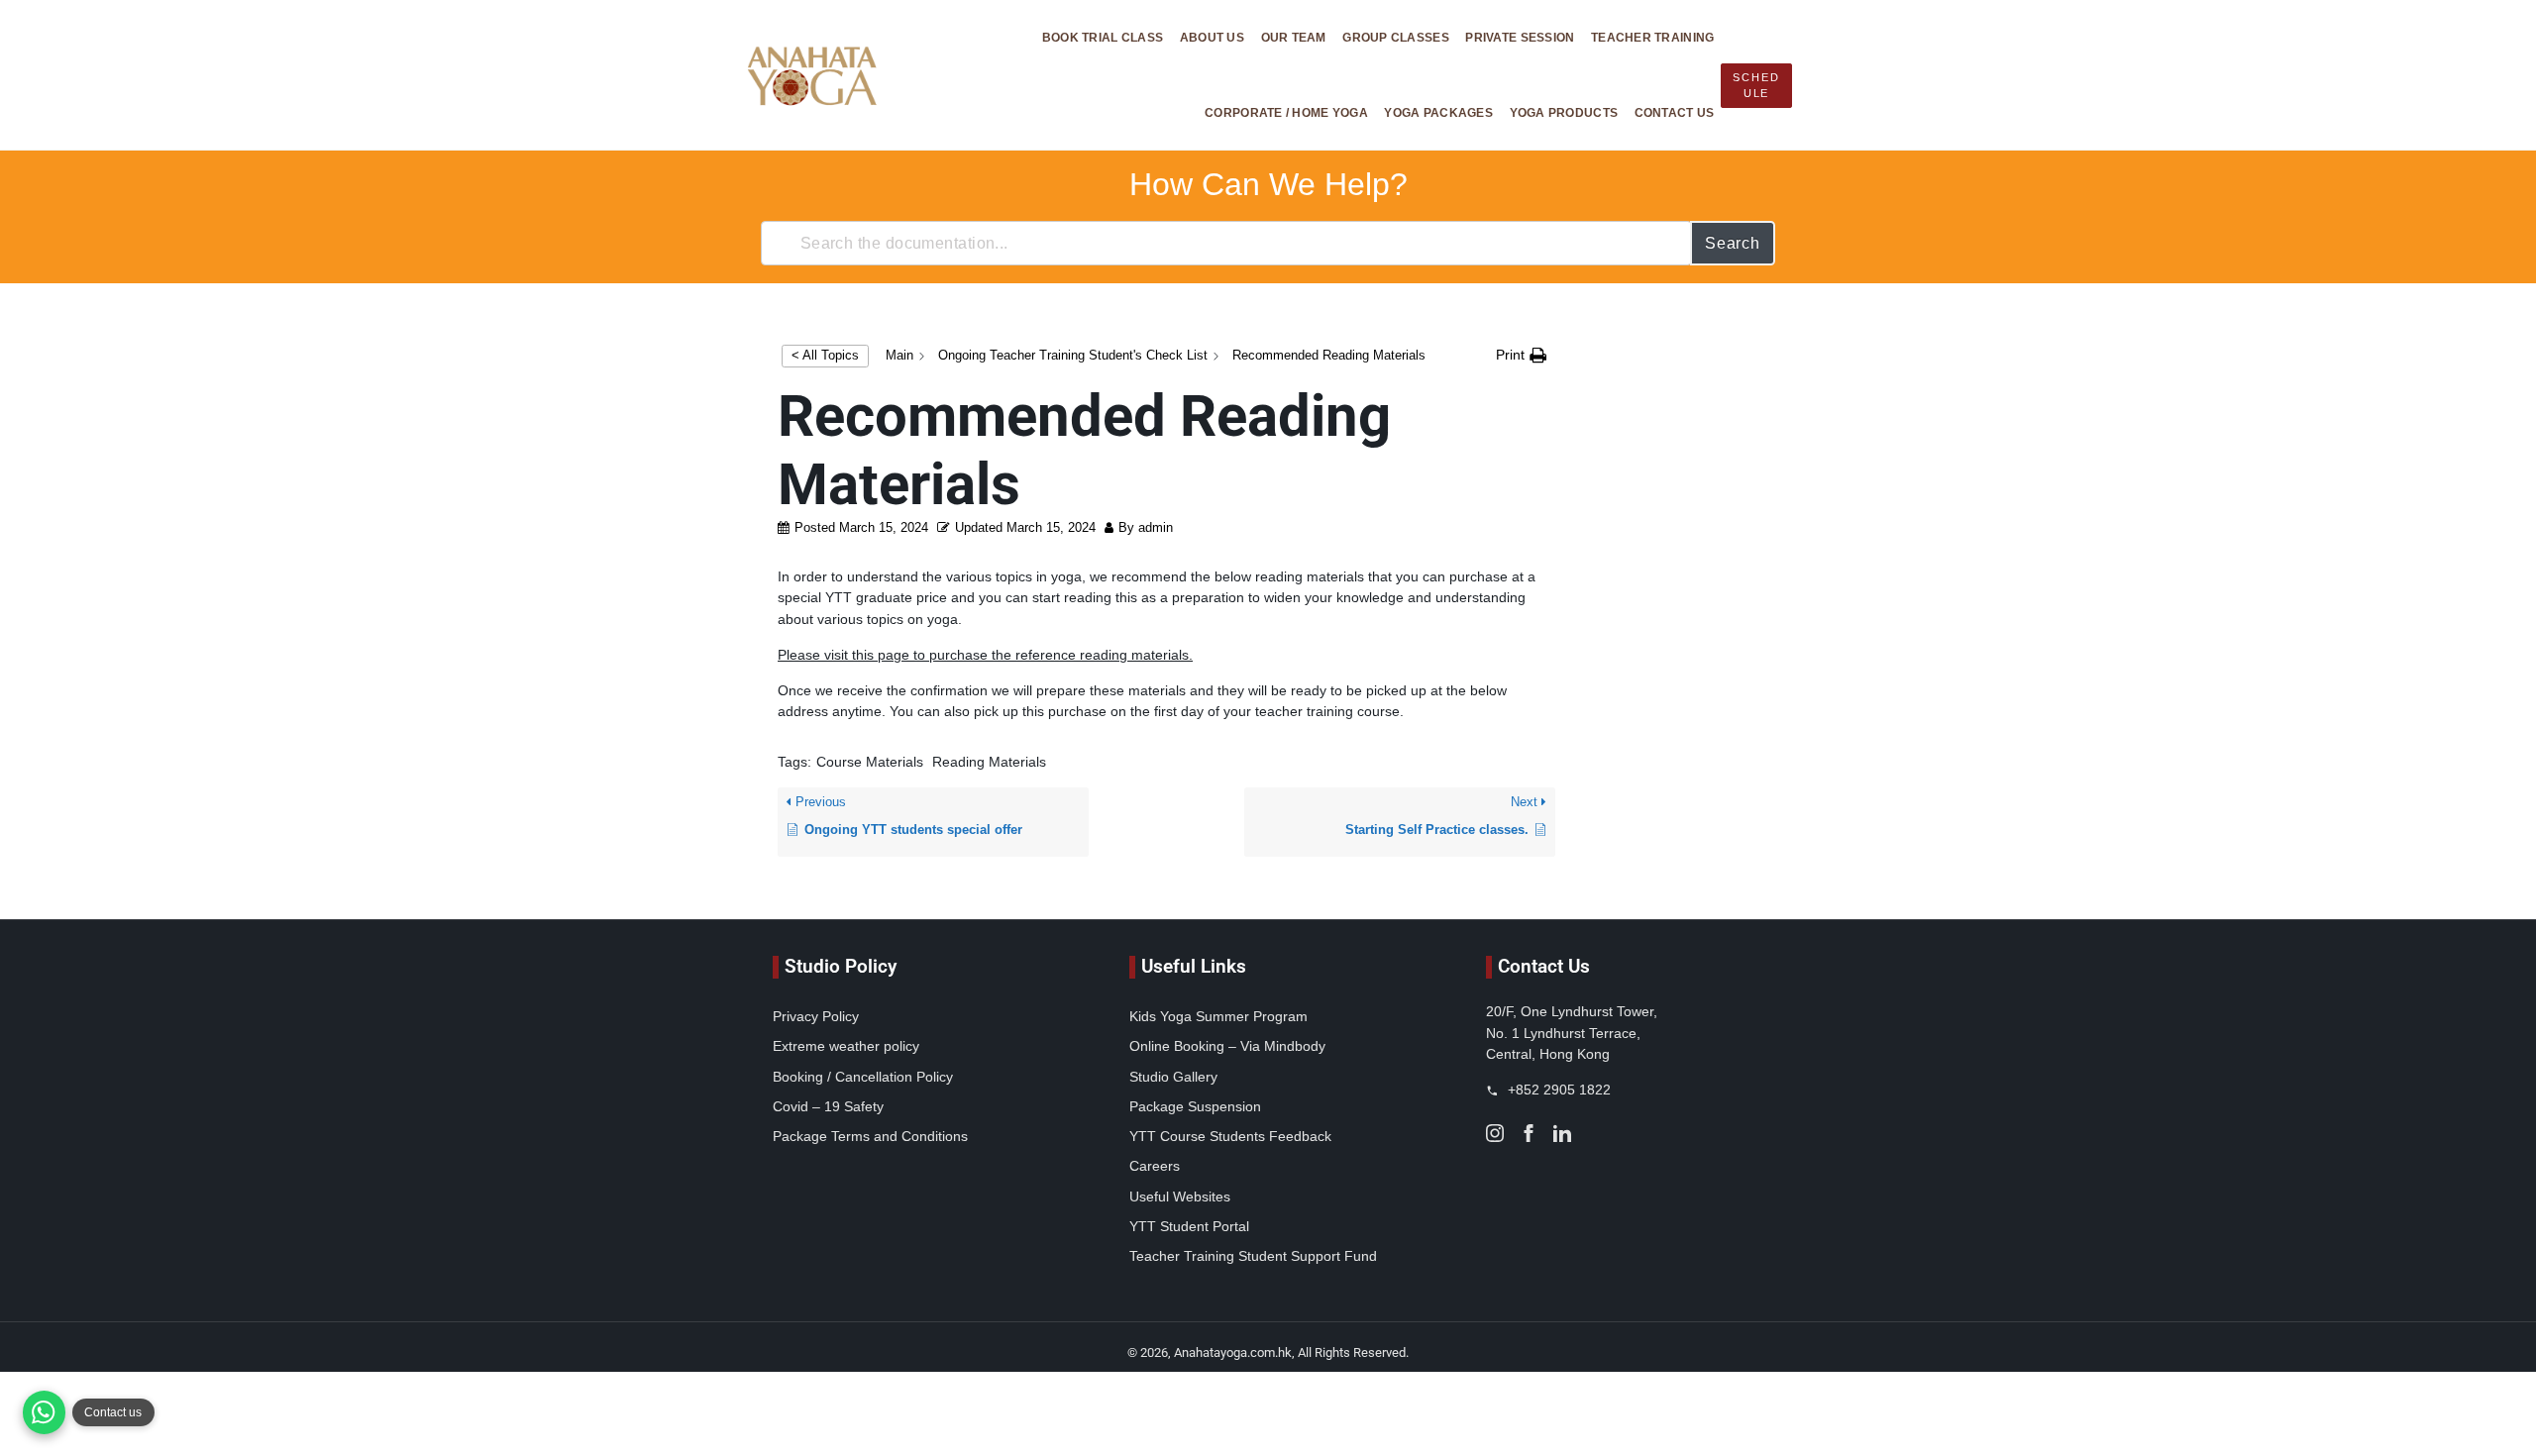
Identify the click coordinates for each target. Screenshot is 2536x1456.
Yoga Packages (1438, 112)
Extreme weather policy (846, 1046)
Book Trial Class (1103, 37)
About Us (1212, 37)
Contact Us (1675, 112)
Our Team (1294, 37)
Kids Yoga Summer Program (1218, 1016)
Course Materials (870, 762)
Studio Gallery (1173, 1077)
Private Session (1520, 37)
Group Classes (1396, 37)
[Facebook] (1529, 1132)
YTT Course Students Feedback (1230, 1136)
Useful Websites (1180, 1196)
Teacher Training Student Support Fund (1253, 1256)
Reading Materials (989, 762)
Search (1732, 243)
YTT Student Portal (1189, 1226)
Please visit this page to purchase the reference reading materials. (985, 655)
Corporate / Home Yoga (1286, 112)
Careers (1155, 1166)
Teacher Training (1652, 37)
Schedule (1756, 85)
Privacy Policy (816, 1016)
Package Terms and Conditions (870, 1136)
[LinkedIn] (1562, 1132)
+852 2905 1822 (1557, 1090)
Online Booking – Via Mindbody (1227, 1046)
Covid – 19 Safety (828, 1106)
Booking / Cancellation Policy (863, 1077)
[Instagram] (1495, 1132)
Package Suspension (1195, 1106)
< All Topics (825, 356)
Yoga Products (1564, 112)
